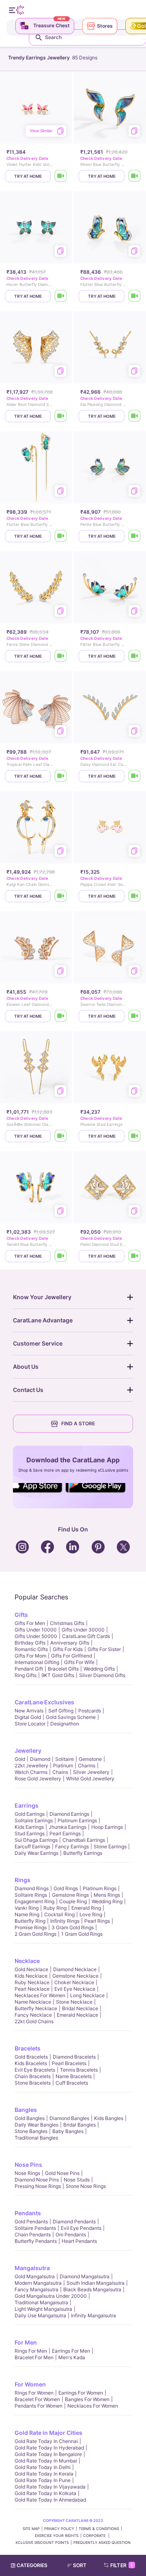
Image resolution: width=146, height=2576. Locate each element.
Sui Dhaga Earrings (36, 1840)
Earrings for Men (71, 2351)
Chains (60, 1772)
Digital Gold (28, 1717)
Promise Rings (31, 1927)
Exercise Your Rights (57, 2536)
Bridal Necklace (80, 2008)
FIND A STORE (78, 1423)
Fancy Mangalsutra (36, 2289)
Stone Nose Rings (86, 2186)
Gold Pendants (31, 2222)
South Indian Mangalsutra (96, 2283)
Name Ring (27, 1914)
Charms (87, 1766)
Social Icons (38, 1493)
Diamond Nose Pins (37, 2180)
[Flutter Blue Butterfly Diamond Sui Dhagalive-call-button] (61, 536)
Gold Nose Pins (62, 2173)
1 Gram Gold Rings (82, 1934)
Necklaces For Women (40, 1995)
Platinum (63, 1766)
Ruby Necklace (32, 1982)
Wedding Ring (107, 1901)
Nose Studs (77, 2180)
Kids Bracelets (31, 2063)
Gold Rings (66, 1888)
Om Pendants (71, 2235)
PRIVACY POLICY (59, 2529)
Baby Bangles (68, 2131)
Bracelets (28, 2048)
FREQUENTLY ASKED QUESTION (102, 2542)
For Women (30, 2384)
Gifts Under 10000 (36, 1630)
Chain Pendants (33, 2235)
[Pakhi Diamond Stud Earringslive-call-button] (135, 1256)
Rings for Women (34, 2393)
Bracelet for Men (34, 2357)
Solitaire (64, 1759)
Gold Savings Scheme (71, 1717)
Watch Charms (31, 1772)
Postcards (90, 1711)
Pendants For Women (39, 2406)
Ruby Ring (55, 1908)
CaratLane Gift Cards (86, 1636)
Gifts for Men (30, 1623)
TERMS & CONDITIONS (99, 2529)
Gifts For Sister (104, 1649)
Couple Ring (73, 1901)
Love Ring (91, 1914)
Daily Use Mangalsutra (40, 2315)
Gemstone (90, 1759)
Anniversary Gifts (70, 1643)
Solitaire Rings (31, 1895)
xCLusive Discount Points (42, 2542)
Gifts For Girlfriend (72, 1656)
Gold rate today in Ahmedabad (50, 2500)
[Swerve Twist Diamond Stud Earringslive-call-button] (135, 1016)
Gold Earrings (30, 1814)
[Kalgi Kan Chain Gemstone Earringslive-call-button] (61, 896)
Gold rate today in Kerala (44, 2474)
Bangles (26, 2110)
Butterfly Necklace (36, 2008)
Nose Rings (27, 2173)
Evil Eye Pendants (81, 2228)
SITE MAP (31, 2529)
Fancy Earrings (72, 1846)
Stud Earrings (30, 1833)
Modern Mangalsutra (38, 2283)
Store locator (30, 1724)
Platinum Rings (100, 1888)
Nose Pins (28, 2165)
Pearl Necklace (32, 1989)
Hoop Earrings (107, 1827)
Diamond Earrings (69, 1814)
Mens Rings (107, 1895)
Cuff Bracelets (72, 2083)
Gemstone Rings (70, 1895)
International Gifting (37, 1662)
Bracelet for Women (37, 2399)
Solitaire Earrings (34, 1820)
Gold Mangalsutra (35, 2276)
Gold (20, 1759)
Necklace (27, 1961)
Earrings (27, 1805)
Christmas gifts (67, 1623)
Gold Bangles (30, 2118)
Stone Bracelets (33, 2083)
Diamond (40, 1759)
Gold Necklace (31, 1969)
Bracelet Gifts (63, 1669)
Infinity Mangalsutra (93, 2315)
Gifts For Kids (68, 1649)
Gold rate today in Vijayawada (50, 2487)
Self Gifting (61, 1711)
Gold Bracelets (31, 2057)
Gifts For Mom (30, 1656)
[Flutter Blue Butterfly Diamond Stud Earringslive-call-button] (135, 296)
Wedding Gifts (99, 1669)
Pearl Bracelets (69, 2063)
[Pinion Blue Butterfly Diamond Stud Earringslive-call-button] (135, 176)
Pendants (28, 2213)
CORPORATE (95, 2536)
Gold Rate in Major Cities (48, 2433)
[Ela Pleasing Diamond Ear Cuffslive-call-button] (135, 416)
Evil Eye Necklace (75, 1989)
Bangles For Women (87, 2399)
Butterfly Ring (30, 1921)
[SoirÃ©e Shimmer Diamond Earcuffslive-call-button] (61, 1136)
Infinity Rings (65, 1921)
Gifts (21, 1615)
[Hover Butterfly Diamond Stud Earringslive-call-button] (61, 296)
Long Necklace (87, 1995)
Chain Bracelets (33, 2076)
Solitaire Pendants (35, 2228)
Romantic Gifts (31, 1649)
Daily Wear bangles (36, 2125)
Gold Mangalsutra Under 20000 (51, 2296)
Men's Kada (72, 2357)
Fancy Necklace (33, 2015)
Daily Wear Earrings (36, 1853)
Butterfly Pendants (36, 2241)
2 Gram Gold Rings (35, 1934)
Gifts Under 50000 (36, 1636)
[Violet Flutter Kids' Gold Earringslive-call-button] (61, 176)
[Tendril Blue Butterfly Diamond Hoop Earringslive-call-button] (61, 1256)
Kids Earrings (29, 1827)
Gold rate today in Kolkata (45, 2493)
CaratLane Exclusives (44, 1702)
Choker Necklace (74, 1982)
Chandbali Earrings (84, 1840)
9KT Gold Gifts (58, 1675)
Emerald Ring (86, 1908)
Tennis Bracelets (79, 2070)
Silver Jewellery (91, 1772)
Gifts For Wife (79, 1662)
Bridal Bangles (79, 2125)
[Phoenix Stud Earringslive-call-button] (135, 1136)
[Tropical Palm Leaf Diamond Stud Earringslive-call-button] (61, 776)
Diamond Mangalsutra (85, 2276)
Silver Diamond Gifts (102, 1675)
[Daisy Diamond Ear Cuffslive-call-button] (135, 776)
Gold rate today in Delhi (43, 2467)
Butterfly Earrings (83, 1853)
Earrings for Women (81, 2393)
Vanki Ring (27, 1908)
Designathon (65, 1724)
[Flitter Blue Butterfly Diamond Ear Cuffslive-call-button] (135, 656)
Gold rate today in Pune (43, 2480)
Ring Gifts (26, 1675)
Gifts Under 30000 (83, 1630)
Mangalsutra (32, 2268)
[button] (80, 2565)
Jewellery (28, 1750)
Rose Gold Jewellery (38, 1779)
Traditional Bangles (36, 2138)
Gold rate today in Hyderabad (49, 2448)
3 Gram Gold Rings (73, 1927)
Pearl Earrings (65, 1833)
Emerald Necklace (77, 2015)
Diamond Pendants (74, 2222)
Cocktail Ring (59, 1914)
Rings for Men (31, 2351)
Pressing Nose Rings (38, 2186)
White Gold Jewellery (90, 1779)
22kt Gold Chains (34, 2021)
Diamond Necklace (75, 1969)
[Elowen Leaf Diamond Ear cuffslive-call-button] (61, 1016)
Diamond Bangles (69, 2118)
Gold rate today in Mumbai (46, 2461)
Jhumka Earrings (68, 1827)
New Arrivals (29, 1711)
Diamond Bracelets (74, 2057)
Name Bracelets (74, 2076)
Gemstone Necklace (75, 1976)
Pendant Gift (29, 1669)
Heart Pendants (79, 2241)
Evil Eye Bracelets (35, 2070)
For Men (26, 2342)
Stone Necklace (74, 2002)
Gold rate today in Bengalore (48, 2454)
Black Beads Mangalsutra (92, 2289)
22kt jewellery (31, 1766)
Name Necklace (33, 2002)
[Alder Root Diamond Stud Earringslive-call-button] (61, 416)
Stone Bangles (31, 2131)
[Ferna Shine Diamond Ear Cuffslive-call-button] (61, 656)
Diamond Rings (32, 1888)
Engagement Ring (34, 1901)
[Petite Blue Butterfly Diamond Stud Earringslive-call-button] (135, 536)
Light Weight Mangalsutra (43, 2309)
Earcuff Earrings (32, 1846)
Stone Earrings (110, 1846)
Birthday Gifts (30, 1643)
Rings (23, 1880)
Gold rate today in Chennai (46, 2441)
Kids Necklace (31, 1976)
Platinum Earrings (77, 1820)
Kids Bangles (109, 2118)
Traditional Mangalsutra (41, 2302)
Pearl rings (97, 1921)
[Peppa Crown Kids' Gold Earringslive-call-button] (135, 896)
